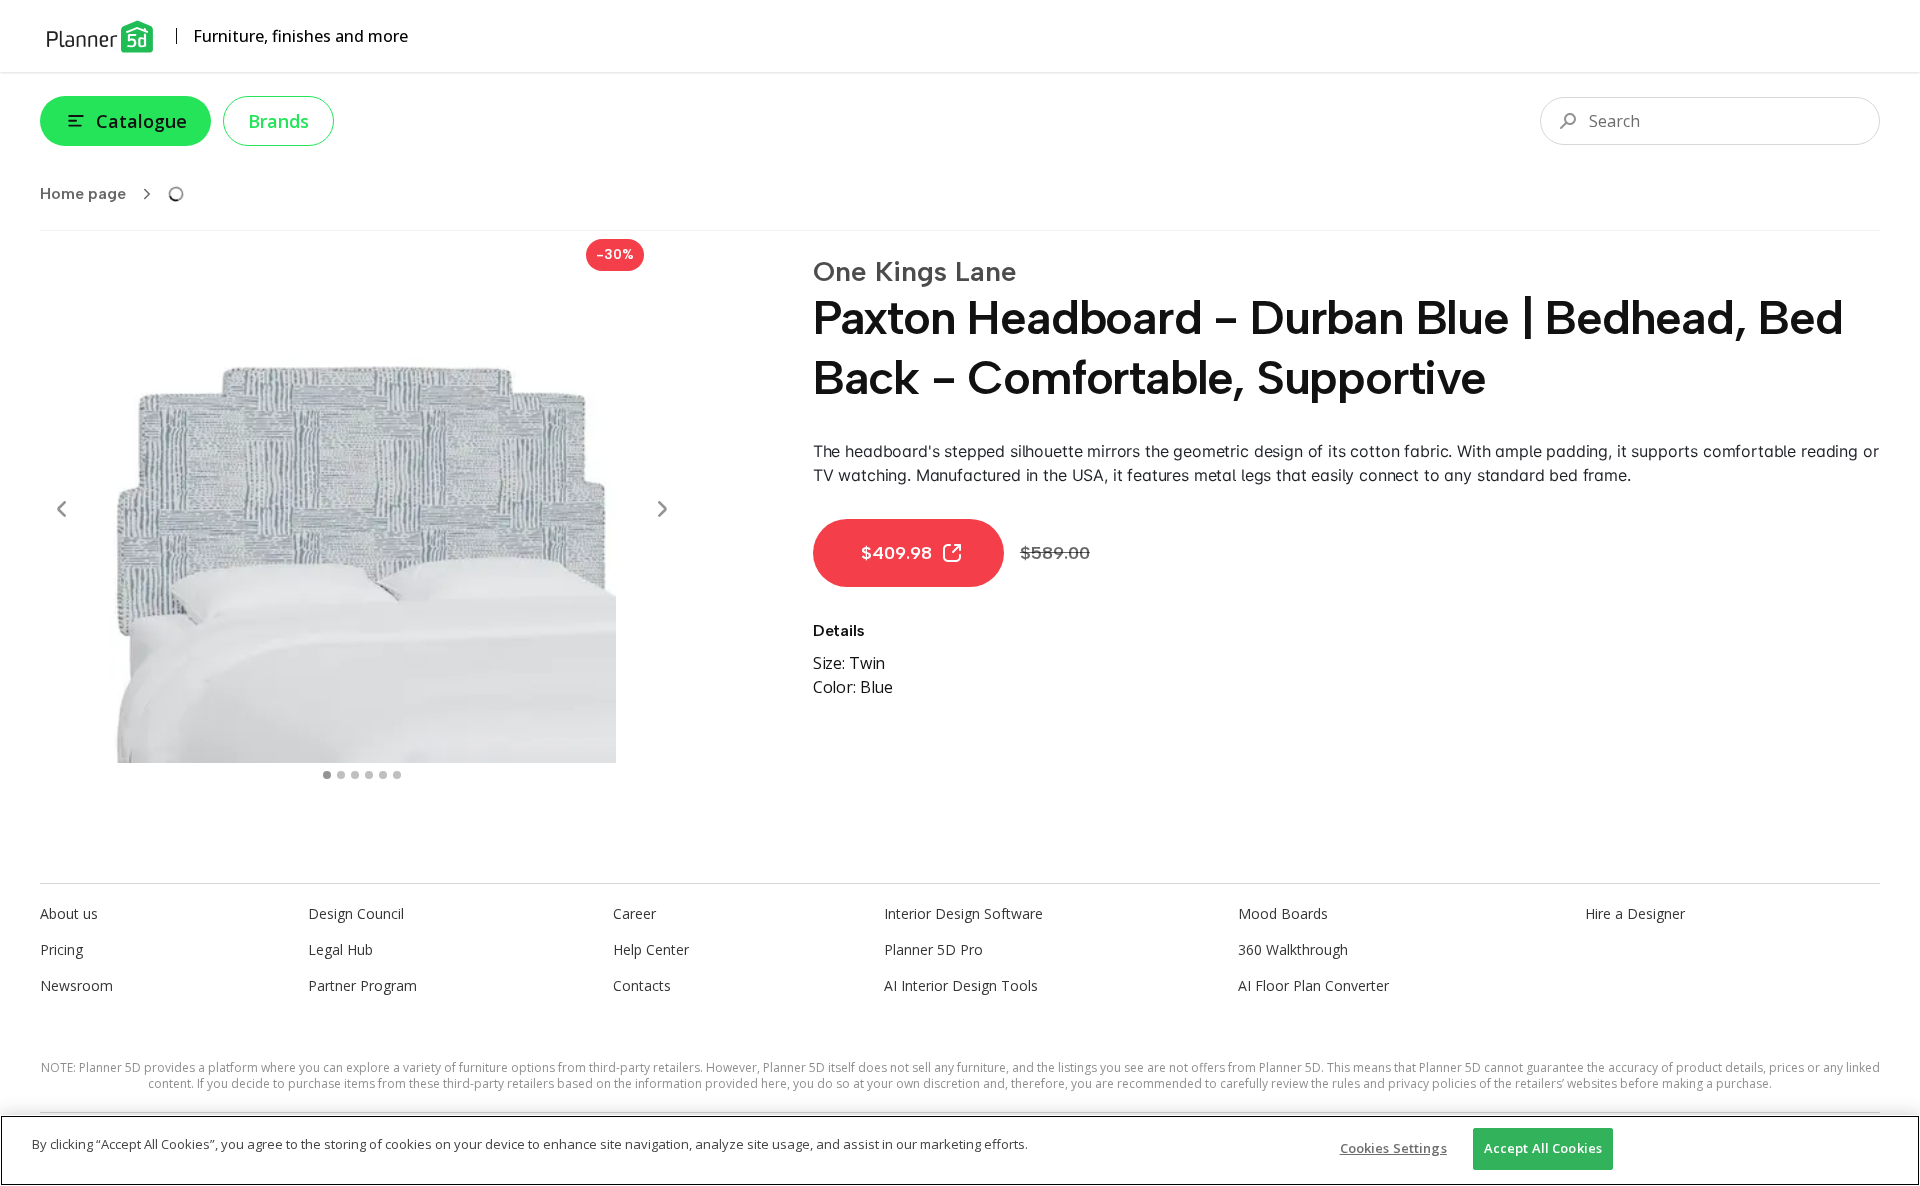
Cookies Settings (1393, 1148)
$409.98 (896, 553)
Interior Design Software (963, 913)
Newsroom (76, 985)
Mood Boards (1283, 913)
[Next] (662, 509)
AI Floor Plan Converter (1313, 985)
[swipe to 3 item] (369, 775)
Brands (278, 121)
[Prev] (62, 509)
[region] (960, 1150)
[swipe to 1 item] (341, 775)
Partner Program (362, 985)
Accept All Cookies (1543, 1148)
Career (634, 913)
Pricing (61, 949)
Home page (83, 193)
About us (69, 913)
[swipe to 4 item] (383, 775)
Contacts (642, 985)
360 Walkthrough (1293, 949)
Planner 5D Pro (933, 949)
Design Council (356, 913)
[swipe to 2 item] (355, 775)
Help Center (651, 949)
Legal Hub (340, 949)
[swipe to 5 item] (397, 775)
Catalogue (141, 121)
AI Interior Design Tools (961, 985)
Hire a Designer (1635, 913)
